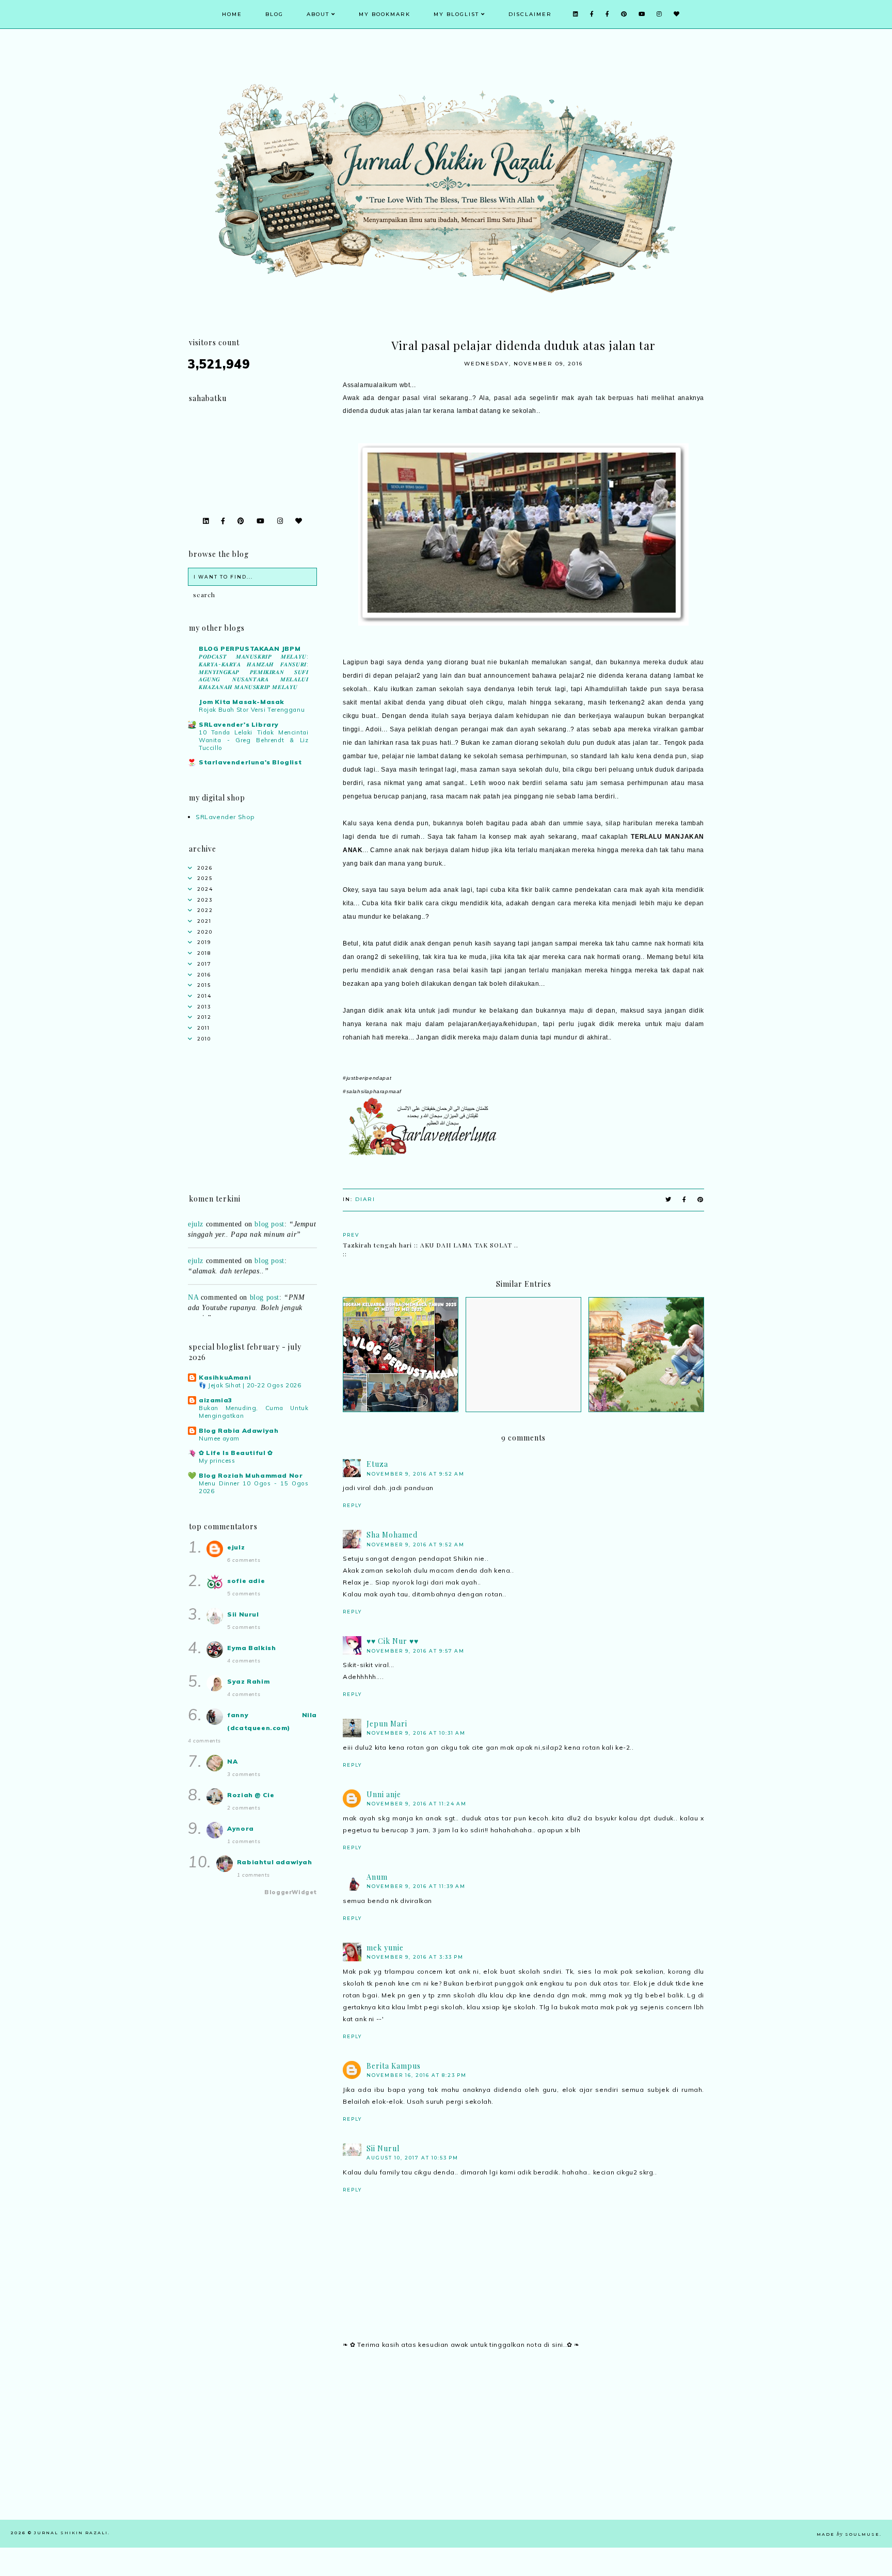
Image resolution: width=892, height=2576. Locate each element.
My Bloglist (456, 14)
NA (193, 1279)
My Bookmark (385, 14)
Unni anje (384, 1794)
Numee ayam (219, 1438)
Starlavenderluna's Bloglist (250, 762)
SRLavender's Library (239, 724)
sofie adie (246, 1581)
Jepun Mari (387, 1724)
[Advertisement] (523, 2447)
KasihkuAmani (225, 1377)
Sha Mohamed (392, 1535)
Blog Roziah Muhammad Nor (251, 1475)
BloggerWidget (291, 1892)
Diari (365, 1199)
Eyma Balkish (251, 1648)
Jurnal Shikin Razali (71, 2533)
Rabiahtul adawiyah (275, 1862)
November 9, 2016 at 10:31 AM (416, 1733)
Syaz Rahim (248, 1681)
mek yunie (385, 1948)
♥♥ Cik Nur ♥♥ (393, 1641)
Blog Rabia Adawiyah (238, 1430)
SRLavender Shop (225, 817)
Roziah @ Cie (251, 1795)
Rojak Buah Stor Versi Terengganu (252, 710)
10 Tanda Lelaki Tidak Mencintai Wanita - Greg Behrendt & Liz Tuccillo (254, 740)
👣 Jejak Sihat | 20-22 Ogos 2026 (250, 1385)
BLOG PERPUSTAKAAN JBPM (250, 649)
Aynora (241, 1828)
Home (232, 14)
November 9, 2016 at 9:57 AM (416, 1651)
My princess (217, 1461)
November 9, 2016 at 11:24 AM (417, 1804)
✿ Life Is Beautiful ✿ (236, 1453)
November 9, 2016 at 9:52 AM (416, 1474)
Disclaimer (530, 14)
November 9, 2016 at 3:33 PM (415, 1957)
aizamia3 (216, 1400)
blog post (269, 1243)
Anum (377, 1877)
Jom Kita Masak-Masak (242, 702)
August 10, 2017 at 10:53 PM (412, 2158)
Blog (274, 14)
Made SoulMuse (848, 2534)
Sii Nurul (383, 2148)
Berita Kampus (394, 2066)
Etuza (377, 1464)
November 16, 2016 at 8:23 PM (417, 2075)
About (318, 14)
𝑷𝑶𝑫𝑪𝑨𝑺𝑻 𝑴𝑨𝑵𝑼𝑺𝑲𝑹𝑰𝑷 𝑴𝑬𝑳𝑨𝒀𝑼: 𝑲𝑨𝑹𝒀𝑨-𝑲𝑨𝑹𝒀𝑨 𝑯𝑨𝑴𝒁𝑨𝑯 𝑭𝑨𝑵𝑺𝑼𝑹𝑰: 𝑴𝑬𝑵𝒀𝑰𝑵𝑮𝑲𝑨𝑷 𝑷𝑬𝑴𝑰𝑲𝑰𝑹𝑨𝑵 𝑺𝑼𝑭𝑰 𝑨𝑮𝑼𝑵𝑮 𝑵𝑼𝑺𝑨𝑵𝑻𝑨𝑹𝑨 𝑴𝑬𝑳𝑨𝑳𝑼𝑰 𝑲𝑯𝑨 (254, 672)
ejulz (196, 1243)
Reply (352, 1505)
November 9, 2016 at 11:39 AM (416, 1886)
